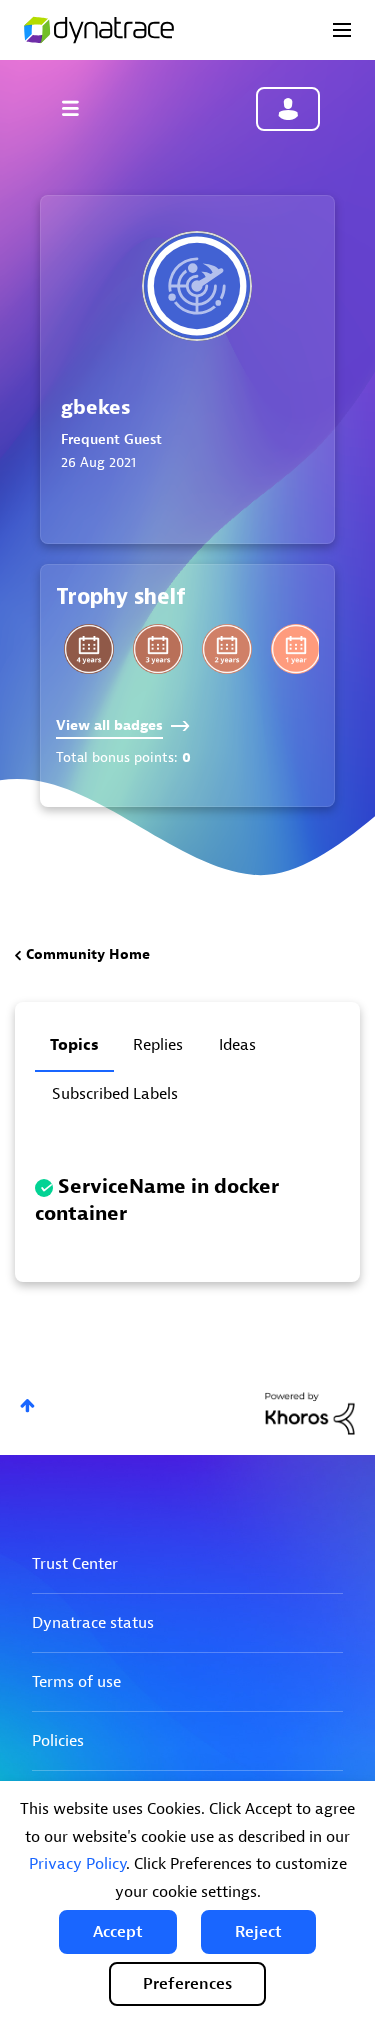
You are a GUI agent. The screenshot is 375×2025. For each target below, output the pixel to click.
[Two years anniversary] (227, 649)
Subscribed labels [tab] (115, 1094)
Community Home (88, 954)
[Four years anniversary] (89, 649)
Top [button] (27, 1405)
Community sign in (288, 109)
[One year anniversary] (296, 649)
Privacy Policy (77, 1864)
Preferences (187, 1984)
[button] (118, 1932)
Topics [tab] (74, 1045)
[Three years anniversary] (158, 649)
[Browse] (80, 108)
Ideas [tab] (237, 1045)
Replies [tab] (158, 1045)
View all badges (109, 725)
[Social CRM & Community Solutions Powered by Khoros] (310, 1412)
